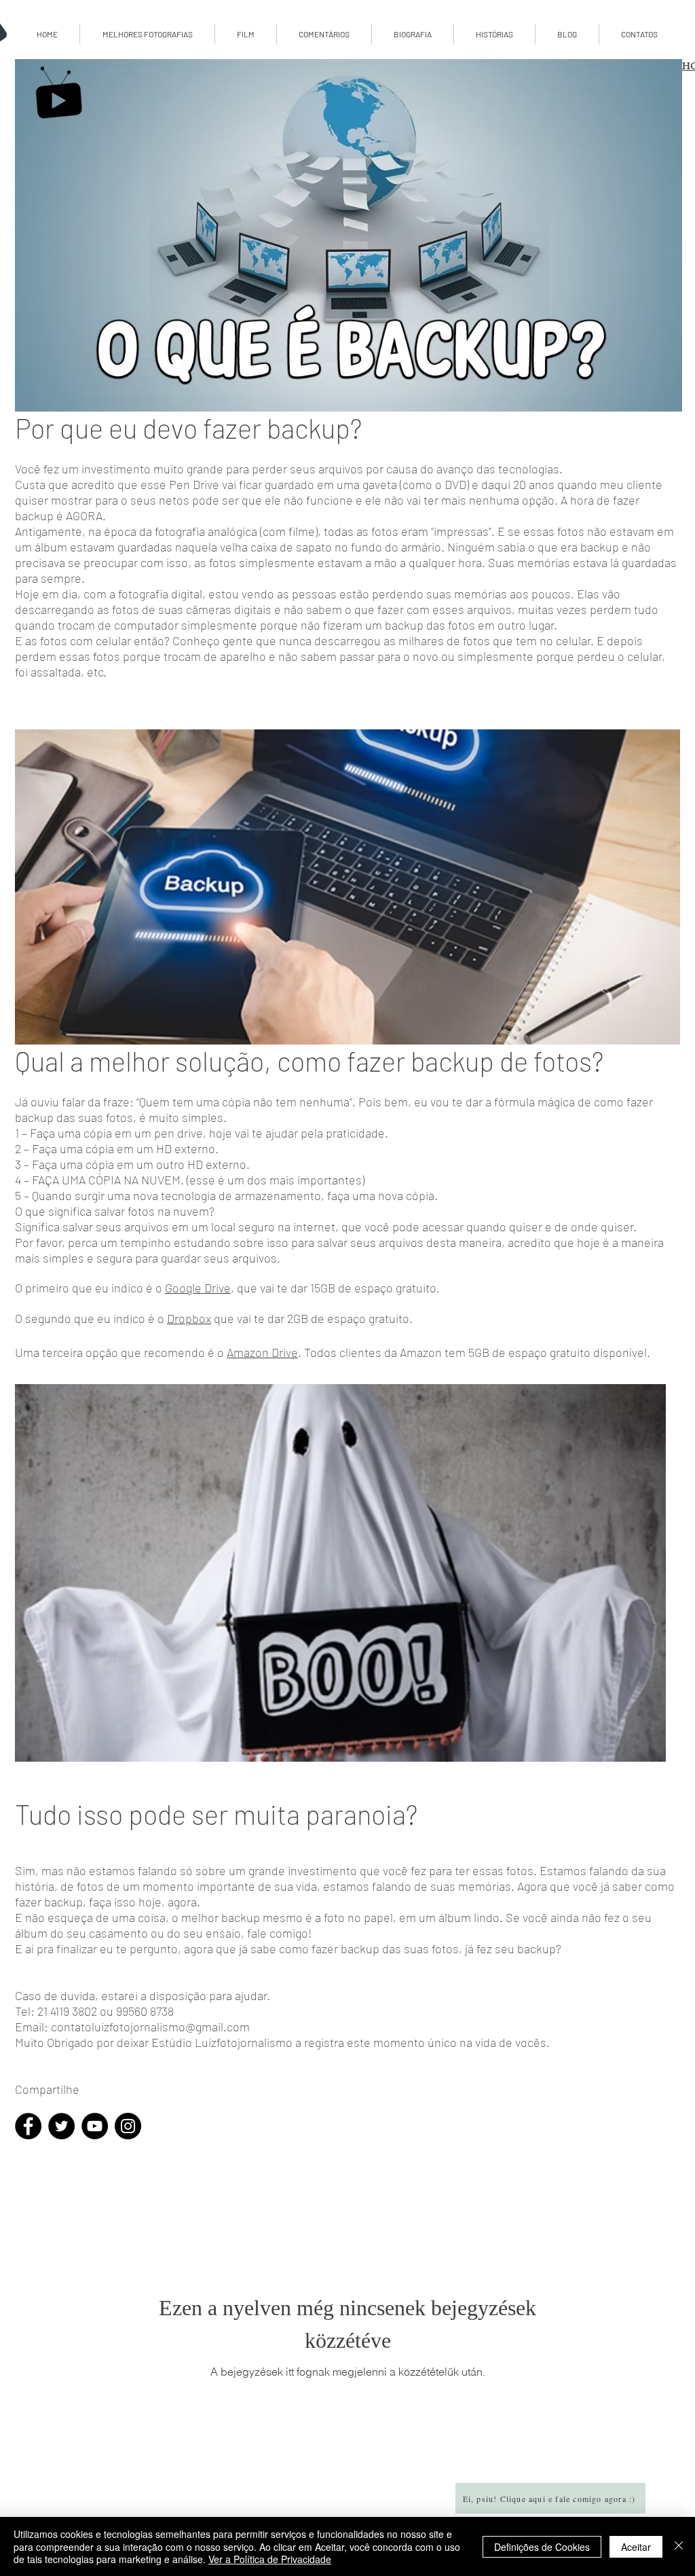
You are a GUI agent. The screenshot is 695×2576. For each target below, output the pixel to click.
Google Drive (198, 1288)
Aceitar (636, 2547)
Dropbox (189, 1318)
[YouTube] (95, 2126)
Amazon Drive (262, 1352)
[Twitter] (61, 2126)
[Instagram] (128, 2126)
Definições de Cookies (542, 2547)
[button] (567, 34)
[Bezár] (679, 2546)
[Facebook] (28, 2126)
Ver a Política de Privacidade (270, 2559)
